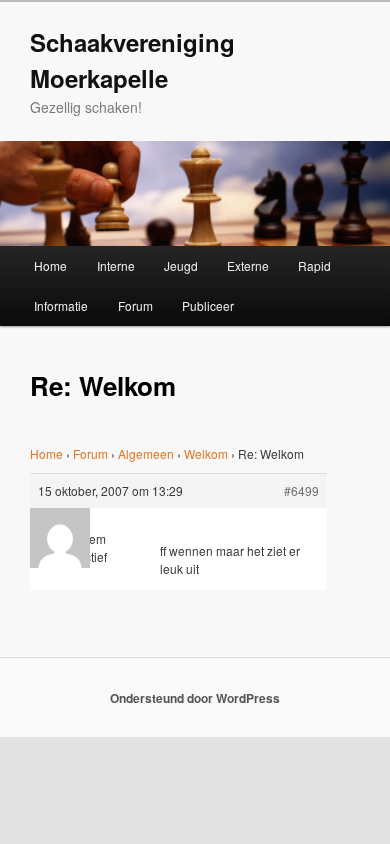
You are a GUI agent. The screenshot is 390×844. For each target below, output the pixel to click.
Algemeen (146, 453)
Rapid (314, 265)
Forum (135, 305)
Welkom (206, 453)
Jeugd (181, 265)
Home (50, 265)
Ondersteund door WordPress (195, 698)
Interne (116, 265)
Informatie (61, 305)
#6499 (301, 490)
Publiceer (208, 305)
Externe (248, 265)
